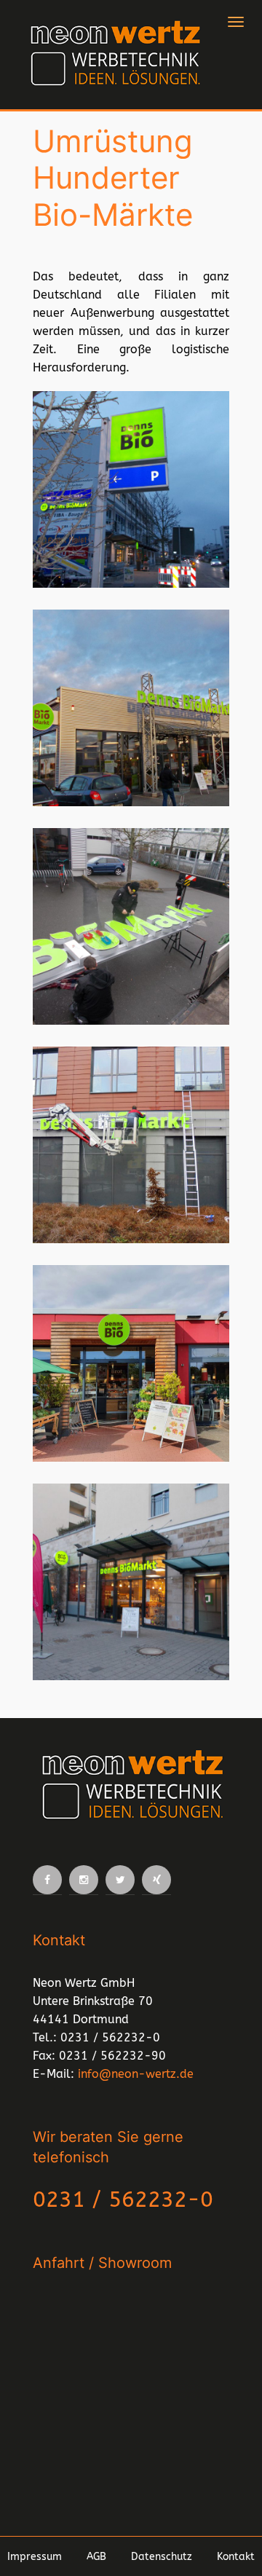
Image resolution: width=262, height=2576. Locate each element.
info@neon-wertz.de (136, 2074)
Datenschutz (162, 2557)
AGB (96, 2557)
